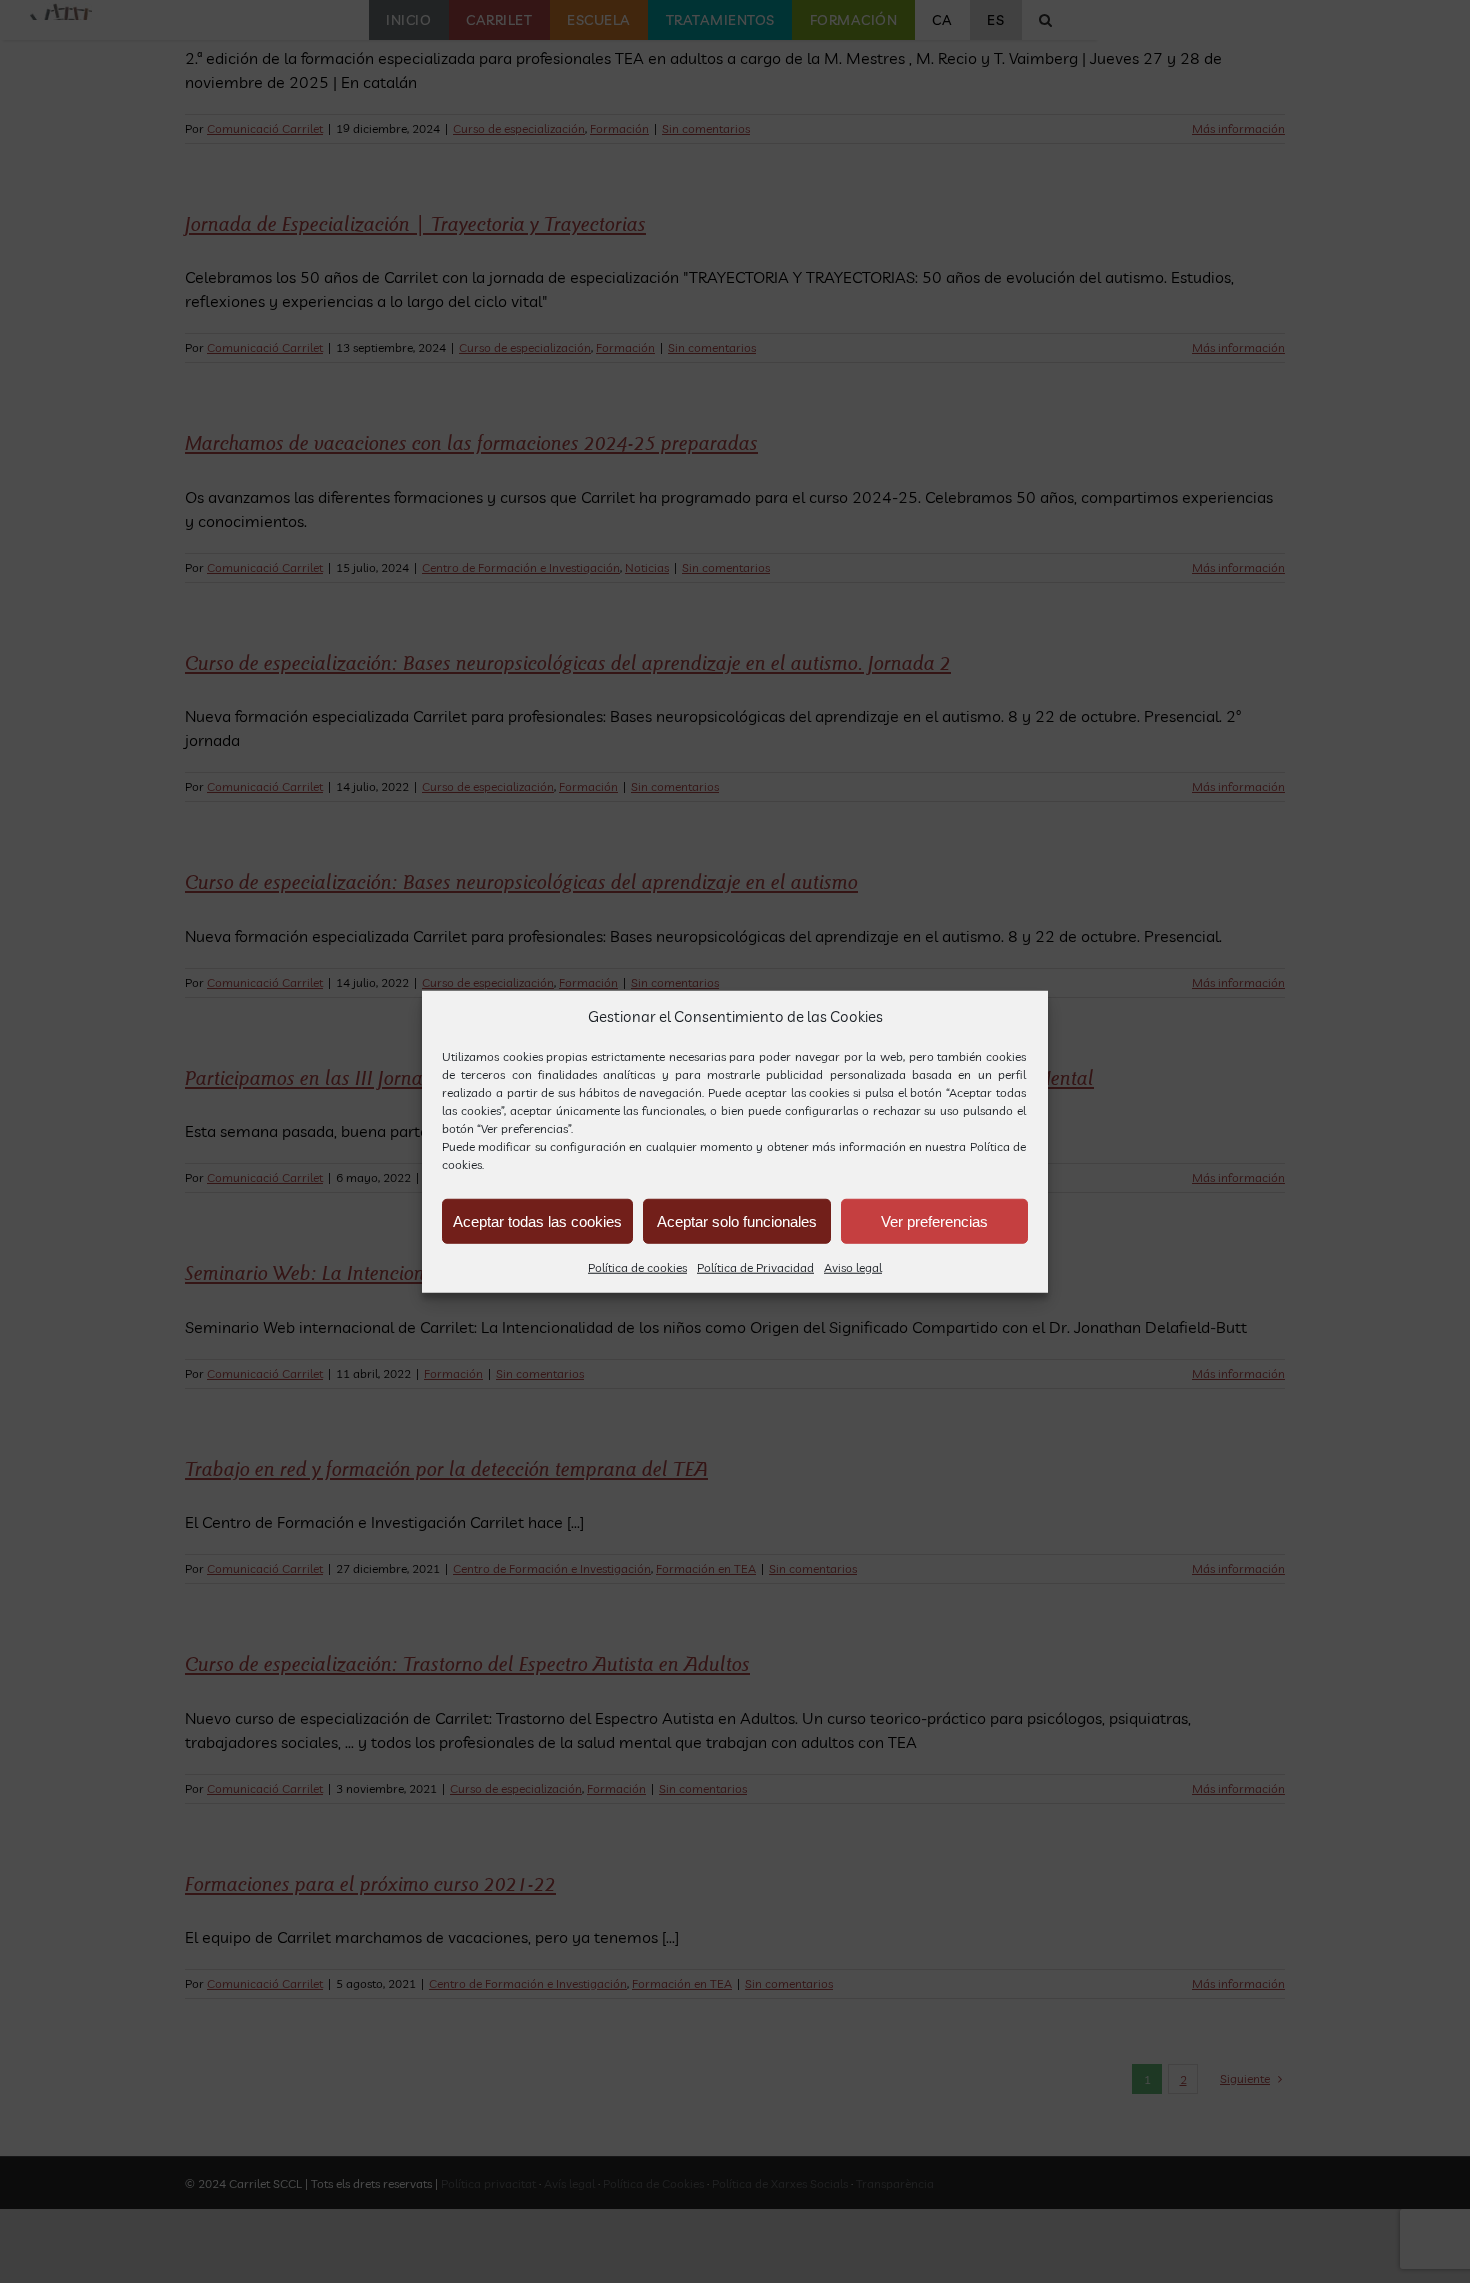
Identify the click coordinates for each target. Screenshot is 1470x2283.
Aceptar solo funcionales (737, 1220)
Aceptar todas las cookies (537, 1220)
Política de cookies (637, 1267)
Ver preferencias (934, 1220)
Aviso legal (853, 1267)
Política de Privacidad (755, 1267)
